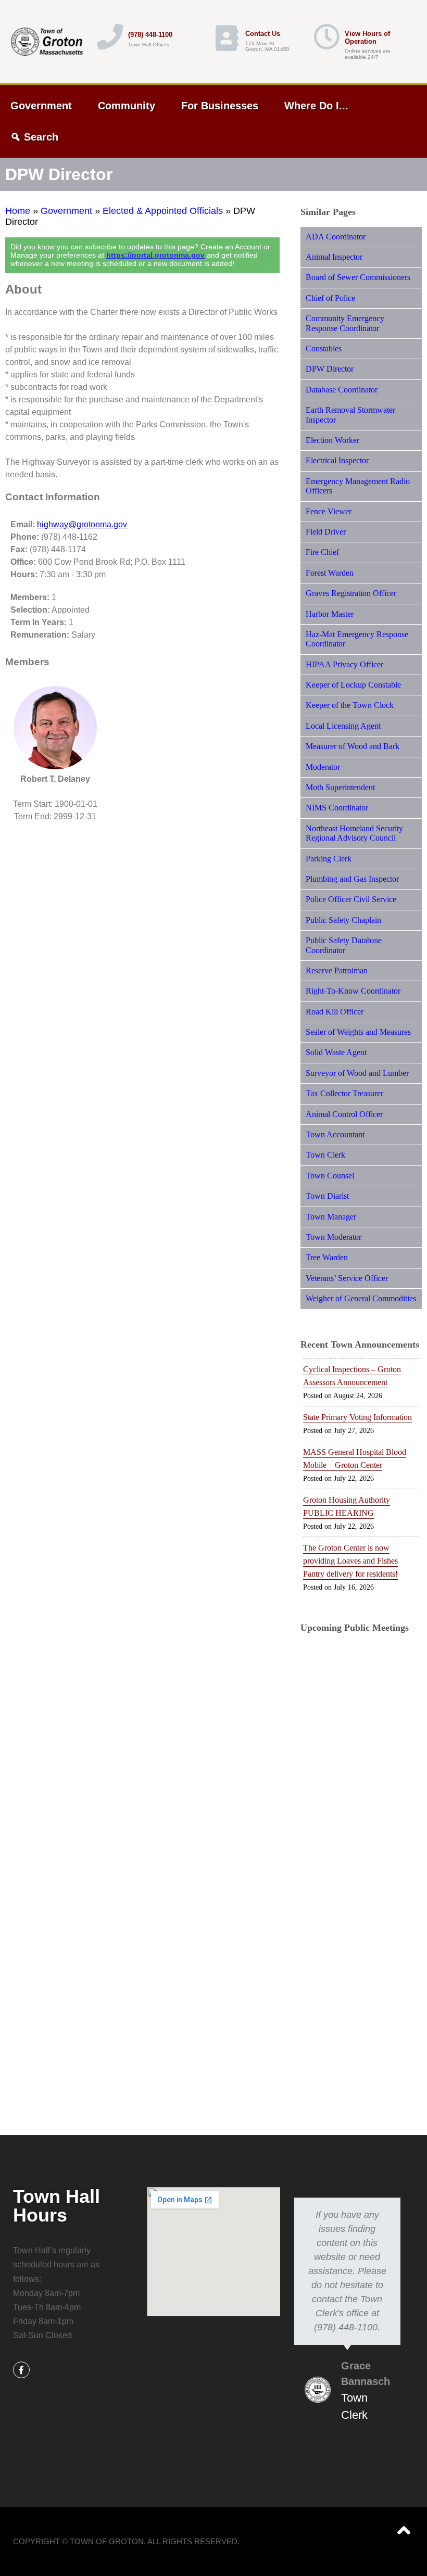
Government (41, 106)
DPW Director (330, 369)
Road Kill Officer (335, 1012)
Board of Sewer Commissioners (358, 277)
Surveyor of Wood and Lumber (357, 1073)
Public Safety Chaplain (343, 920)
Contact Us (263, 34)
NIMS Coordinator (337, 808)
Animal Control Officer (344, 1114)
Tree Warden (327, 1257)
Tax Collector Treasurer (344, 1093)
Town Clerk (325, 1155)
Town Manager (331, 1217)
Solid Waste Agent (336, 1052)
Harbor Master (330, 614)
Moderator (323, 767)
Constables (324, 348)
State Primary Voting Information (357, 1417)
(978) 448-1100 (150, 35)
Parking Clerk (329, 859)
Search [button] (41, 137)
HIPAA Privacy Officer (344, 664)
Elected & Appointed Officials (163, 211)
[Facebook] (21, 2370)
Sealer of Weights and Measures (358, 1032)
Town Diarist (327, 1196)
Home (18, 211)
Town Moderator (334, 1237)
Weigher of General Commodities (361, 1298)
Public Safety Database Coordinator (344, 945)
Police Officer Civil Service (351, 899)
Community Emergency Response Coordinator (345, 323)
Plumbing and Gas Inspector (352, 879)
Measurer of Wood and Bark (353, 746)
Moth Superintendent (340, 787)
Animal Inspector (334, 257)
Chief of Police (330, 298)
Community (127, 106)
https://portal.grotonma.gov (155, 255)
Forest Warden (330, 573)
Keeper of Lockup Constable (353, 685)
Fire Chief (322, 552)
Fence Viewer (329, 511)
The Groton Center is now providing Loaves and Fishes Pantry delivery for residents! (350, 1561)
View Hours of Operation (367, 37)
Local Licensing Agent (343, 726)
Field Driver (326, 532)
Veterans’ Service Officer (347, 1278)
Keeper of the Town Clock (350, 705)
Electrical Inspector (337, 460)
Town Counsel (330, 1176)
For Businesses (220, 106)
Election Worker (332, 440)
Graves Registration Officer (351, 593)
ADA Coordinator (336, 237)
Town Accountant (335, 1134)
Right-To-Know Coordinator (353, 991)
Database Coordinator (342, 390)
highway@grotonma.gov (82, 524)
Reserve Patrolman (337, 970)
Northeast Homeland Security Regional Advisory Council (354, 833)
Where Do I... (316, 106)
